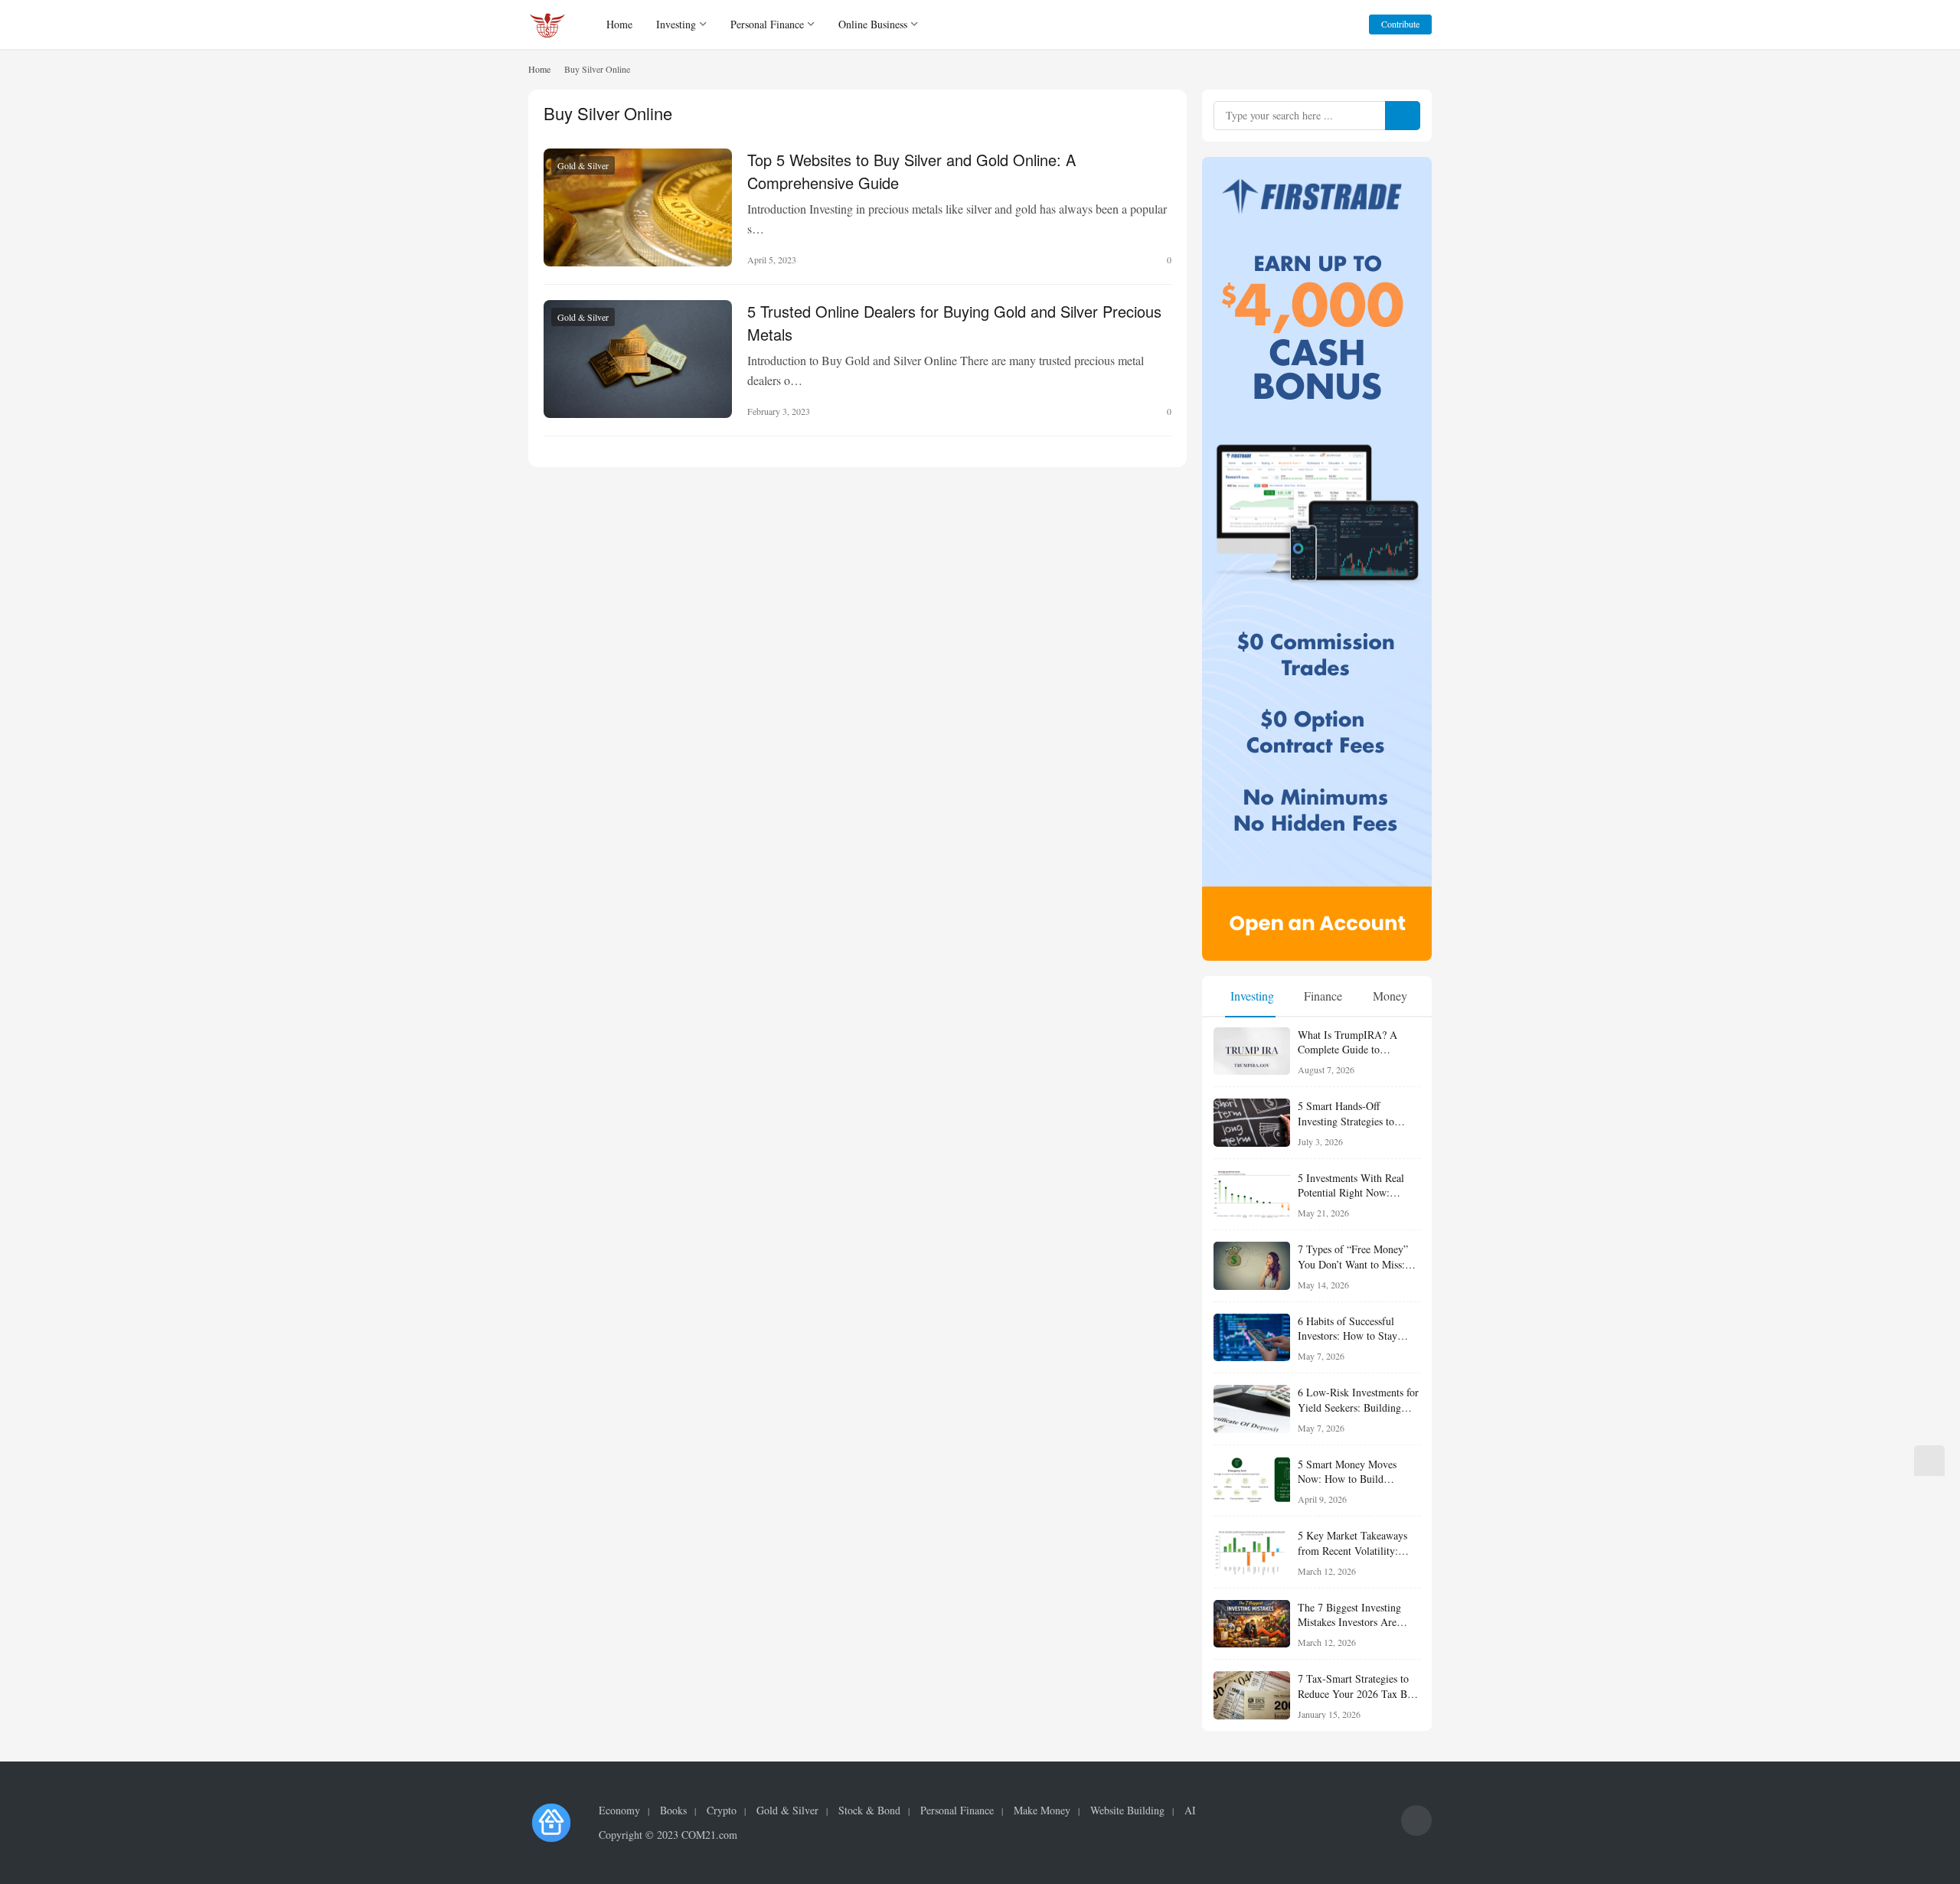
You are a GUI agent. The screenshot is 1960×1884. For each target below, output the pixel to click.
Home (619, 24)
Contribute (1400, 24)
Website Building (1127, 1811)
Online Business (873, 24)
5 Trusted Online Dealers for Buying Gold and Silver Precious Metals (954, 322)
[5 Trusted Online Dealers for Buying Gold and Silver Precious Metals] (638, 359)
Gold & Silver (583, 165)
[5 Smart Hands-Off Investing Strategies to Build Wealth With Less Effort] (1252, 1123)
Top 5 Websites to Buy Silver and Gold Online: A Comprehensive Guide (911, 170)
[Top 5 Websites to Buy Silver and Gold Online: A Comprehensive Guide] (638, 207)
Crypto (722, 1811)
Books (673, 1811)
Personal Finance (767, 24)
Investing (676, 24)
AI (1190, 1811)
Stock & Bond (869, 1811)
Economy (619, 1811)
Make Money (1042, 1811)
